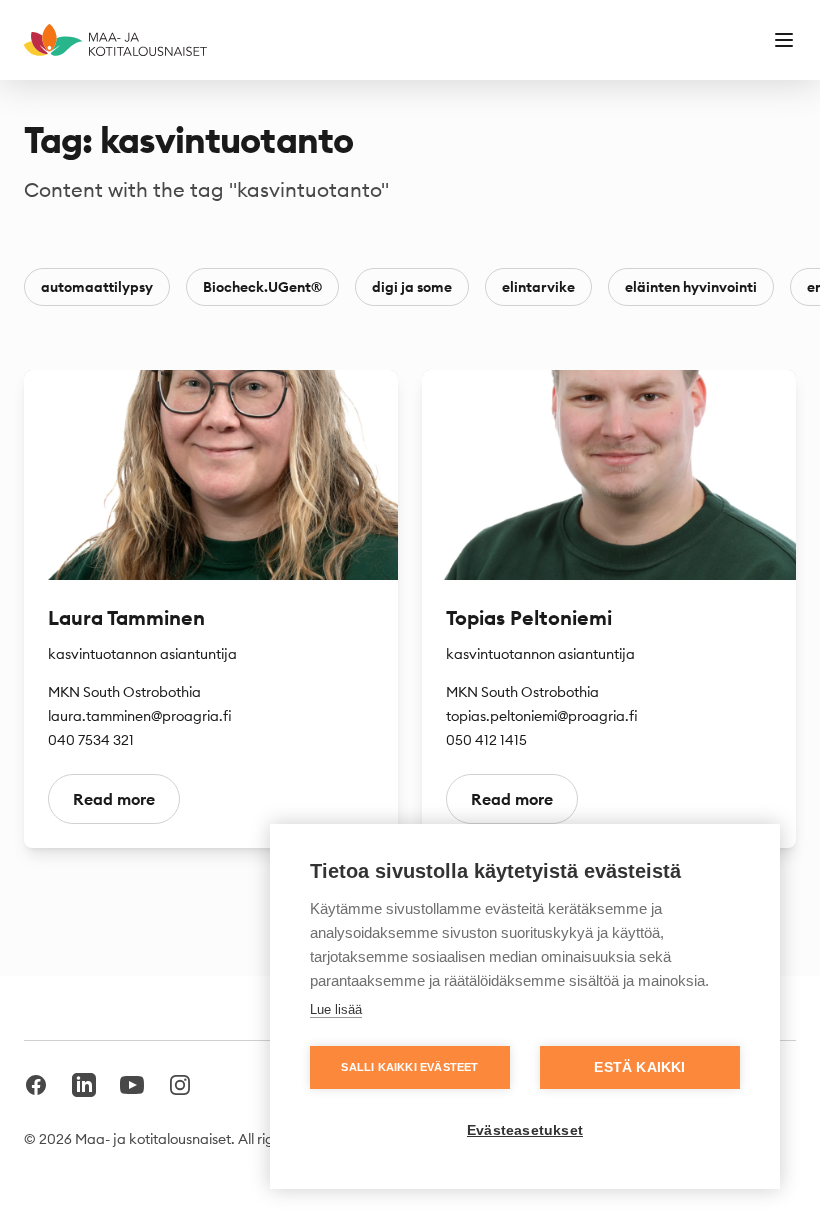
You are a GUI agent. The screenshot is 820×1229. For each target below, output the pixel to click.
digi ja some (412, 287)
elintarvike (538, 287)
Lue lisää (336, 1009)
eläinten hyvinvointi (691, 287)
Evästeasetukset (525, 1130)
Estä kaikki (639, 1067)
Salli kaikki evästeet (409, 1067)
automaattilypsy (97, 287)
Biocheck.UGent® (262, 287)
